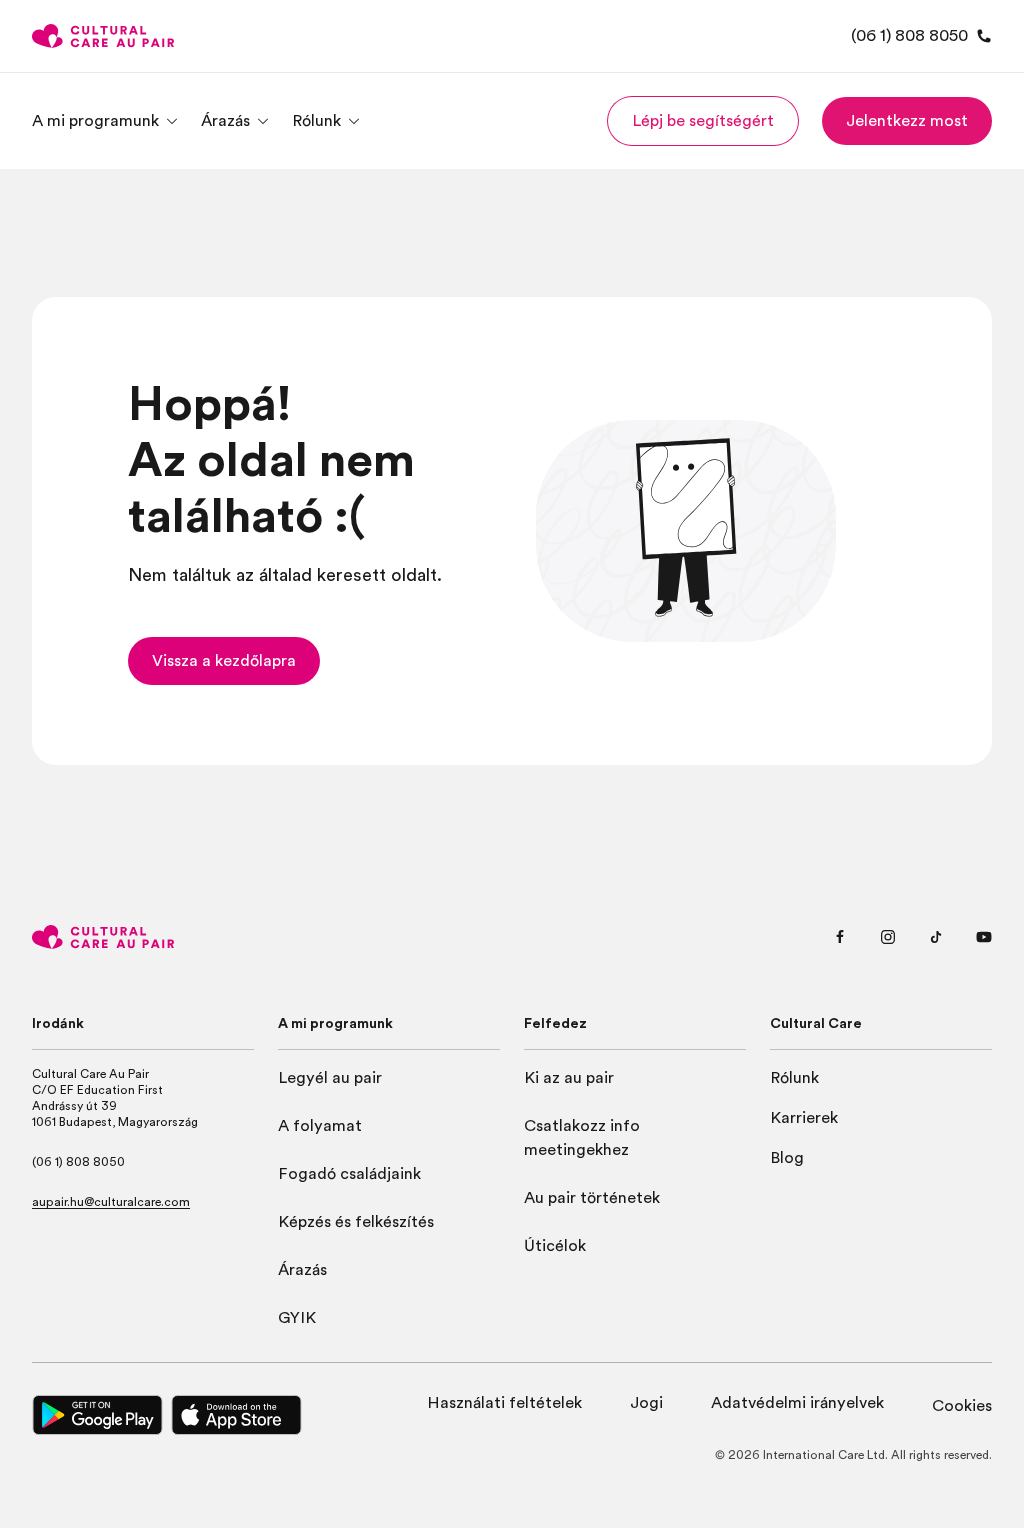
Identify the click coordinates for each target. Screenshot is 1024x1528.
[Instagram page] (888, 937)
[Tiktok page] (936, 937)
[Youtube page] (984, 937)
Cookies (962, 1406)
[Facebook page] (840, 937)
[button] (703, 121)
